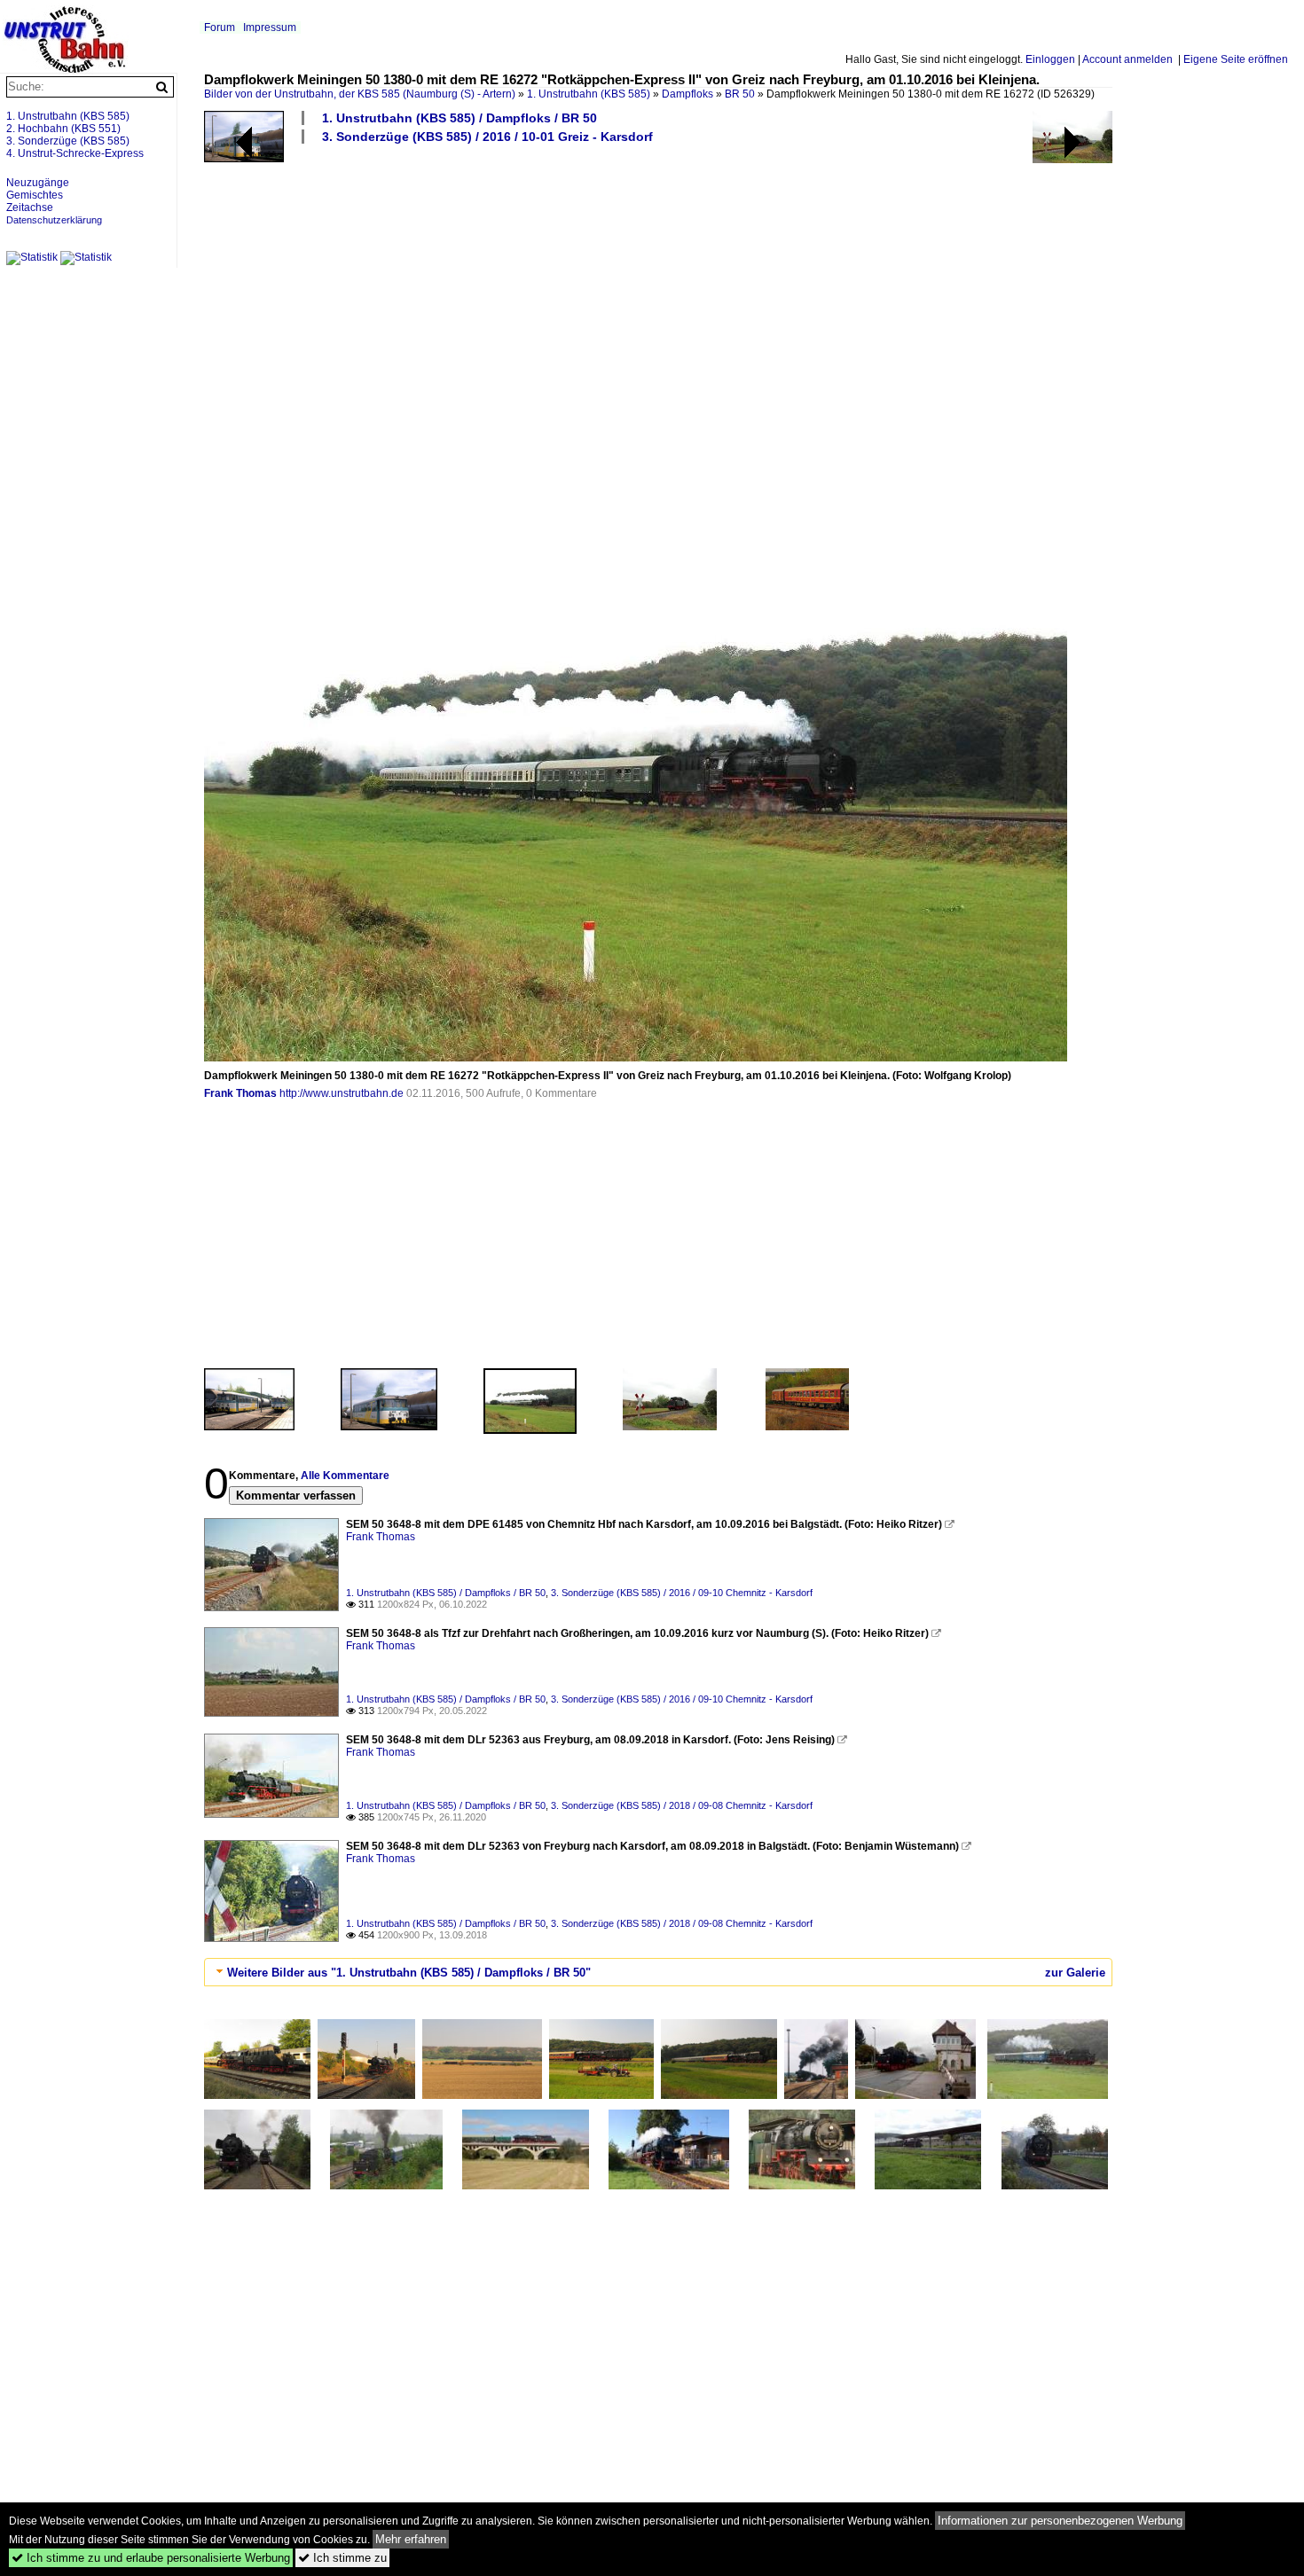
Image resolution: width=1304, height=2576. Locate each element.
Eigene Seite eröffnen (1236, 59)
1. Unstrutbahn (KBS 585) (589, 94)
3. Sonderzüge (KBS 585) (68, 141)
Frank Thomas (240, 1093)
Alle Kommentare (345, 1476)
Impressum (270, 27)
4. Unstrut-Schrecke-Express (75, 153)
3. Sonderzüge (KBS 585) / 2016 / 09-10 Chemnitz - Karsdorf (682, 1593)
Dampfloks (687, 94)
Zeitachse (30, 207)
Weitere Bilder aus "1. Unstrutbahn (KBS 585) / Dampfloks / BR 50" (409, 1973)
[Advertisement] (736, 300)
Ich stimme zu (342, 2558)
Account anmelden (1127, 59)
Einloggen (1050, 59)
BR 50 (740, 94)
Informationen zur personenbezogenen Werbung (1060, 2521)
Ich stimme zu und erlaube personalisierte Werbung (151, 2558)
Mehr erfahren (411, 2539)
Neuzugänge (38, 183)
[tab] (658, 1972)
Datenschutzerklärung (54, 220)
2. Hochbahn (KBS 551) (63, 129)
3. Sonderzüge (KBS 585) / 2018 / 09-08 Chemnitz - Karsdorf (682, 1805)
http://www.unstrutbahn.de (342, 1093)
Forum (220, 27)
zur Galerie (1075, 1973)
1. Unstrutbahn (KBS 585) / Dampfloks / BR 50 (460, 118)
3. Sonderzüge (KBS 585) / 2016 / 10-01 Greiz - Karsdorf (487, 137)
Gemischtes (35, 195)
